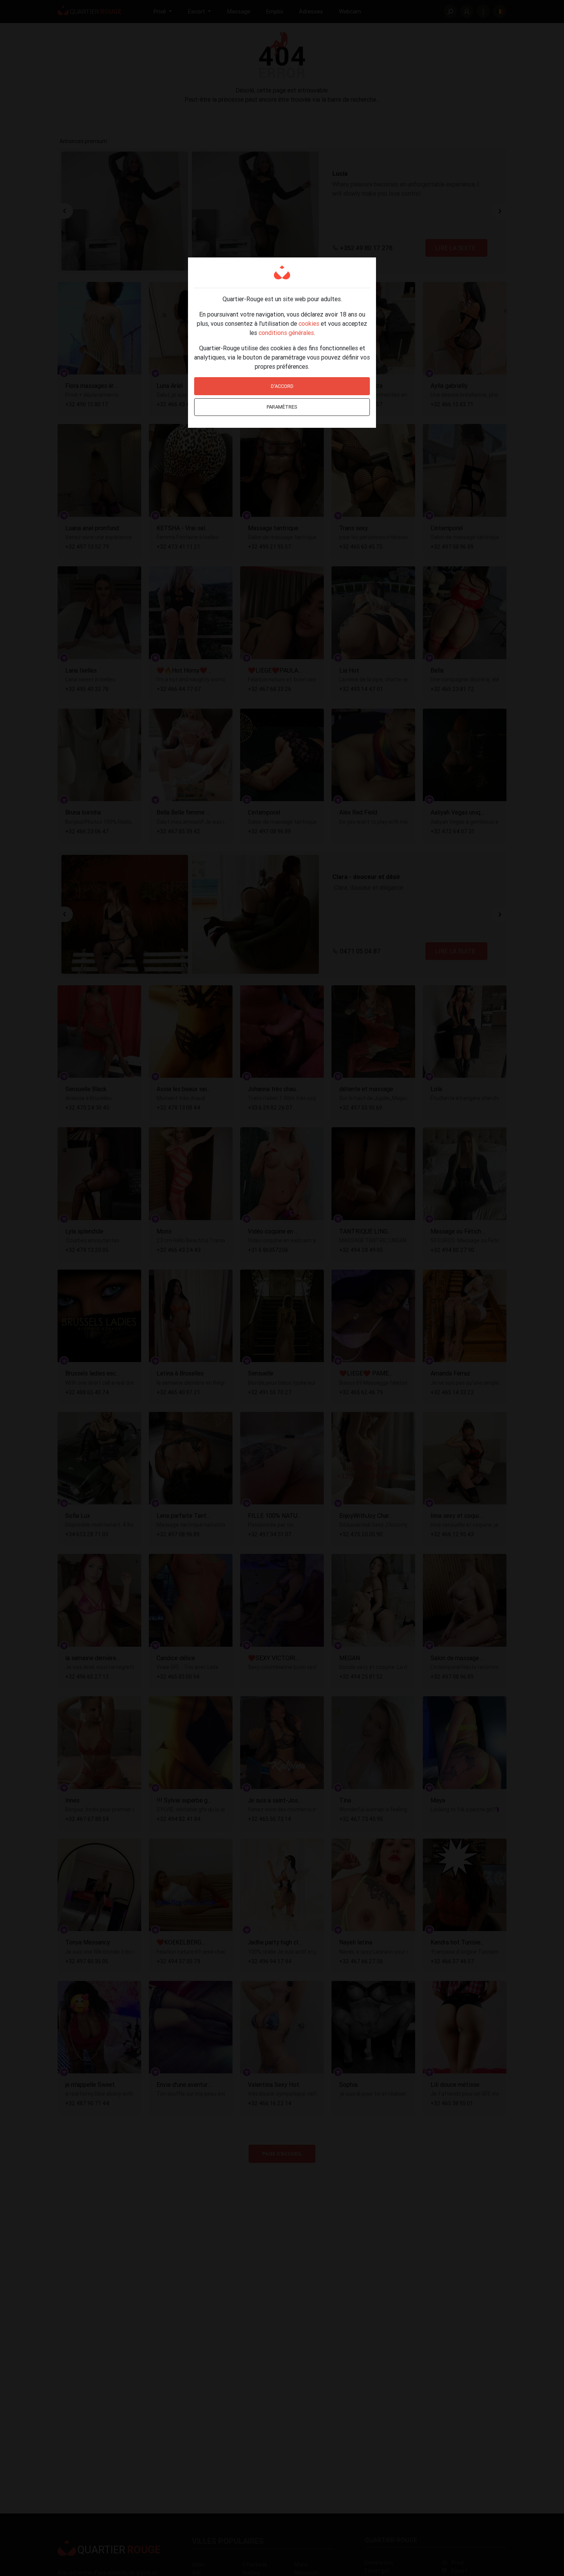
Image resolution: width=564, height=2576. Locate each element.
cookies (309, 323)
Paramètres (282, 407)
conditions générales (286, 333)
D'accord (282, 386)
